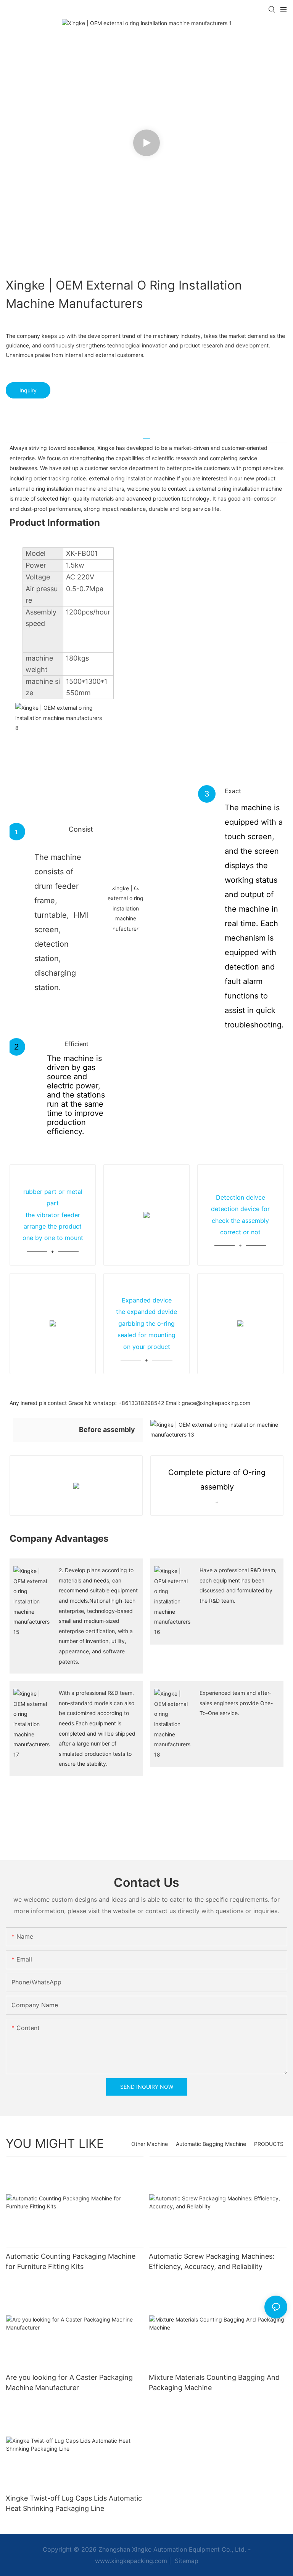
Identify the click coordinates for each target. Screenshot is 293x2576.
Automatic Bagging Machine (211, 2144)
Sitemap (186, 2561)
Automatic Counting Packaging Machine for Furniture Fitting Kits (71, 2261)
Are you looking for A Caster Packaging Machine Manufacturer (69, 2382)
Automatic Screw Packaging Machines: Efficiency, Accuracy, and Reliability (212, 2261)
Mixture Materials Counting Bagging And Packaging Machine (214, 2382)
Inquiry (28, 390)
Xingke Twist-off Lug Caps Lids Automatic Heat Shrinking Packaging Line (74, 2503)
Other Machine (150, 2144)
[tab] (146, 436)
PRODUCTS (269, 2144)
